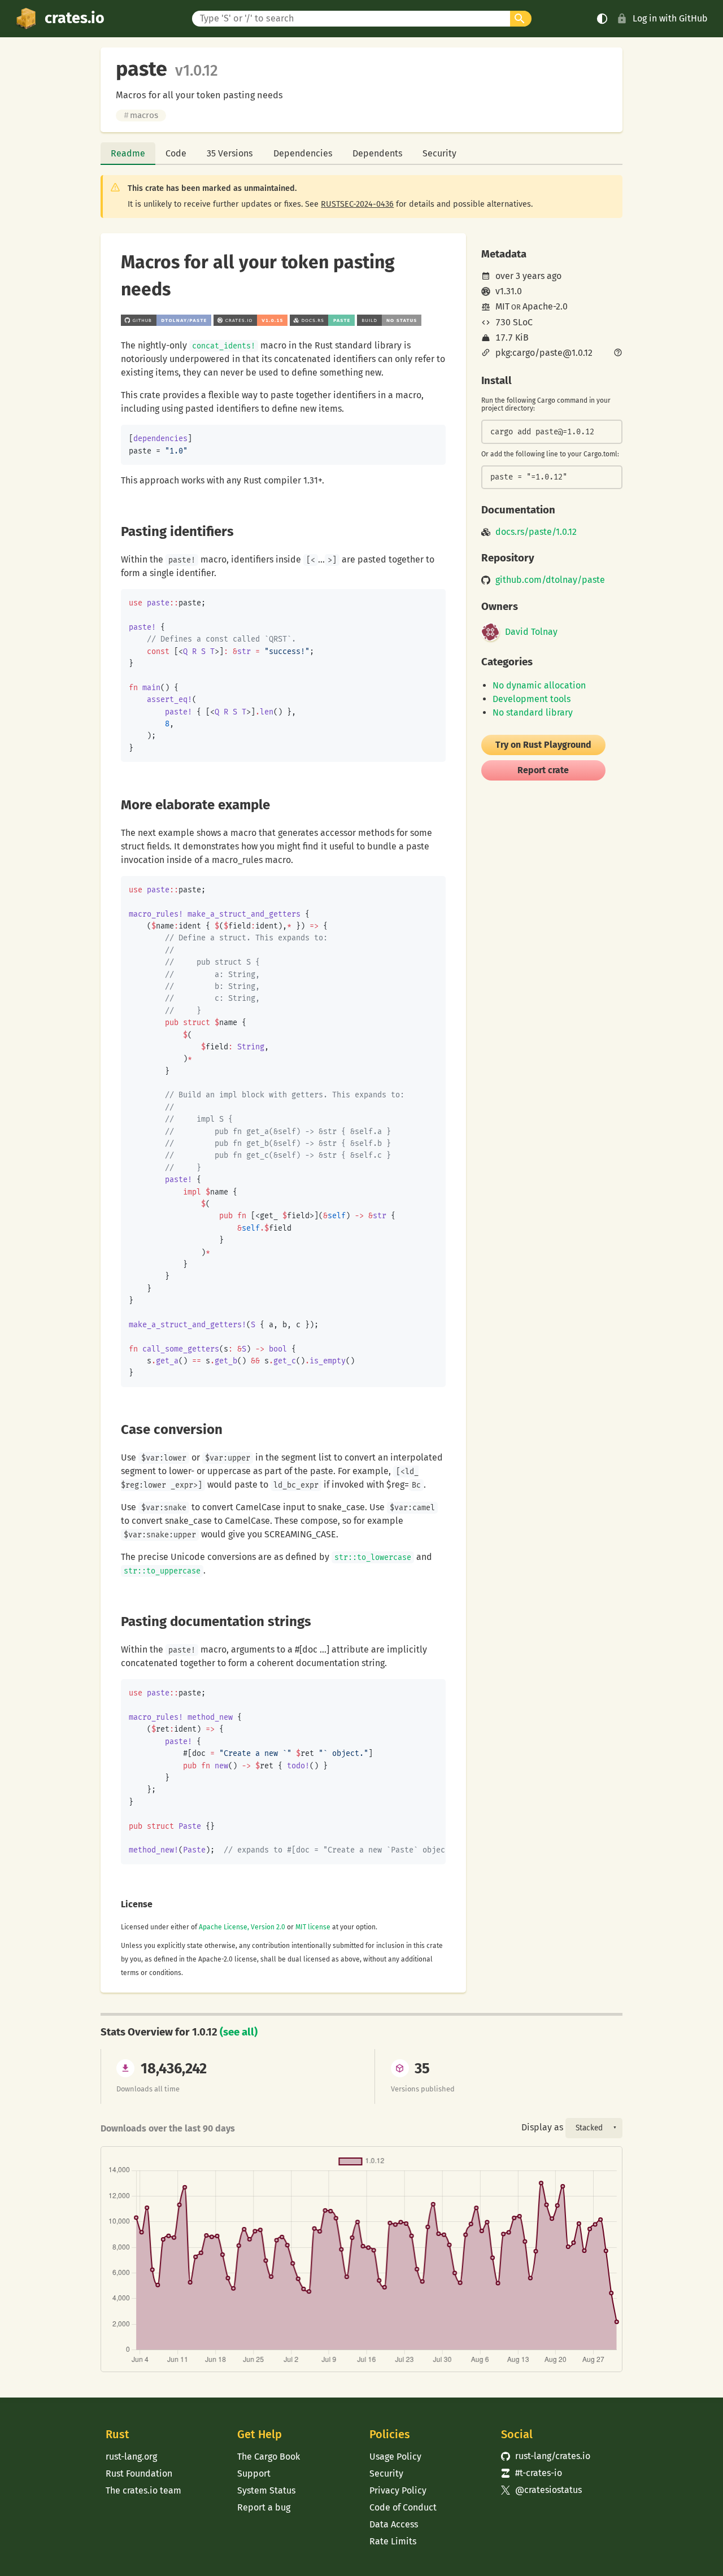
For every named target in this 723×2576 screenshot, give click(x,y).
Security (439, 153)
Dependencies (303, 153)
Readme (128, 153)
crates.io (75, 18)
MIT (502, 306)
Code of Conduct (403, 2507)
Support (254, 2473)
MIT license (313, 1927)
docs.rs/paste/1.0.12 (536, 532)
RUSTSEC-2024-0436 (357, 204)
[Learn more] (618, 354)
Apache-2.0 (545, 306)
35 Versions (230, 153)
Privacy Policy (398, 2490)
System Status (266, 2490)
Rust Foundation (139, 2473)
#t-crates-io (532, 2473)
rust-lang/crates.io (546, 2456)
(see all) (239, 2032)
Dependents (377, 153)
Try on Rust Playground (543, 745)
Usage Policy (395, 2457)
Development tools (532, 699)
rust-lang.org (131, 2457)
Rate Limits (393, 2541)
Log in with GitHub (670, 18)
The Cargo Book (269, 2457)
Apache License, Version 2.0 (242, 1927)
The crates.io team (143, 2490)
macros (141, 115)
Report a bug (264, 2507)
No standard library (533, 712)
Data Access (394, 2524)
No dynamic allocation (539, 685)
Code (176, 153)
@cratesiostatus (541, 2490)
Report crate (543, 770)
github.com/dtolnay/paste (550, 580)
